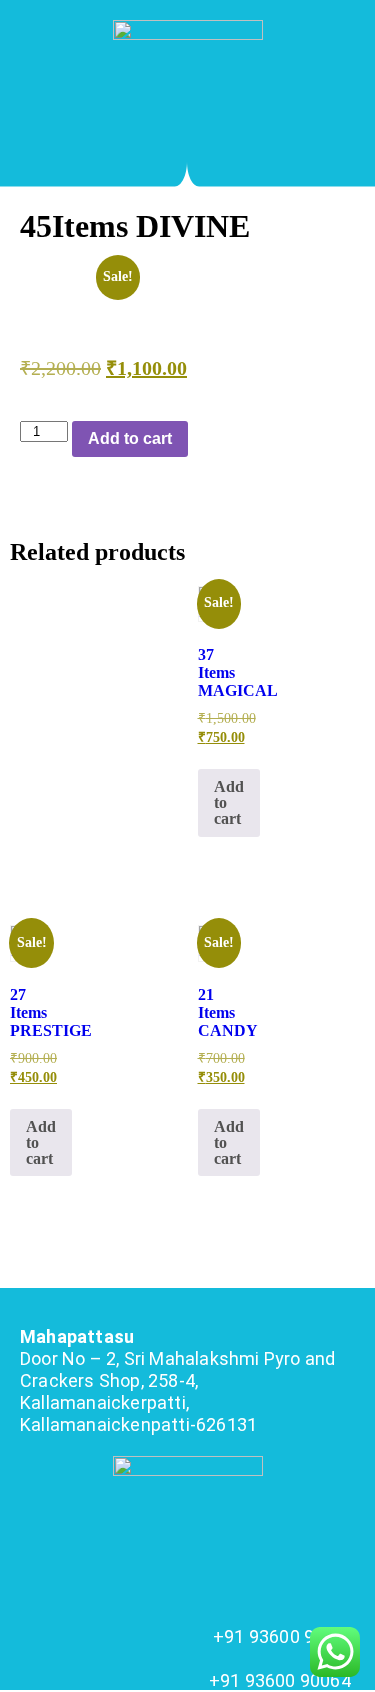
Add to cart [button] (229, 802)
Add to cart (130, 438)
